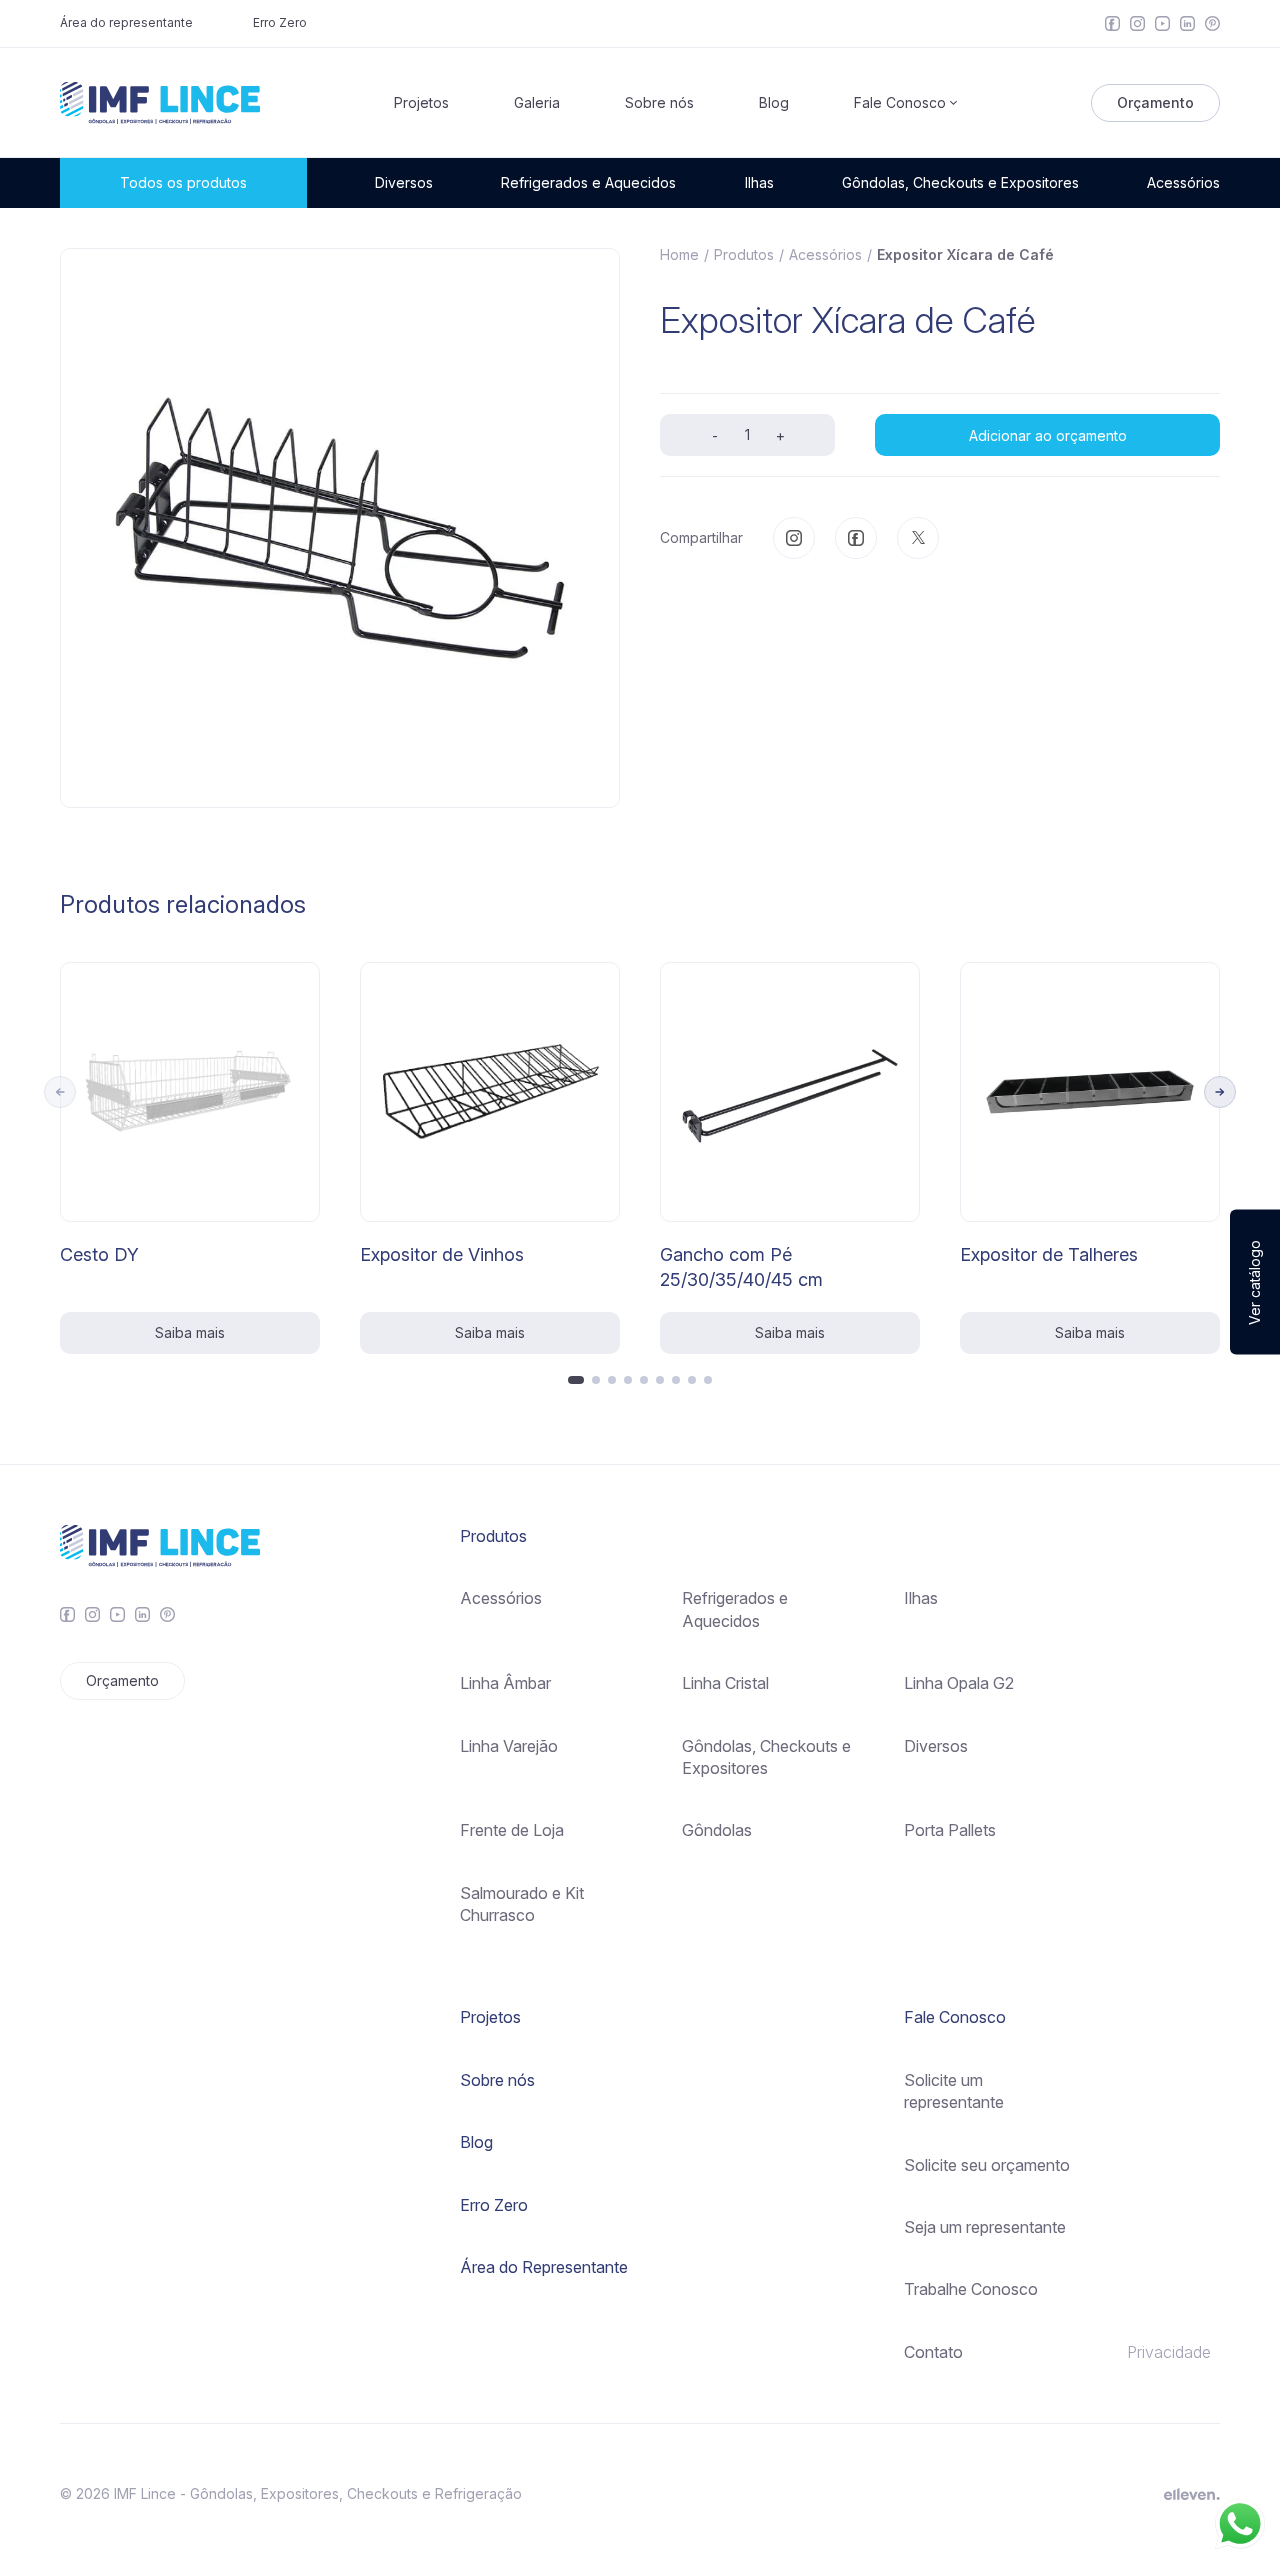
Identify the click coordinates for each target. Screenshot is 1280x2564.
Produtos (744, 254)
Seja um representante (985, 2227)
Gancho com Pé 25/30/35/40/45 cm (741, 1267)
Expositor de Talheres (1049, 1254)
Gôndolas (717, 1830)
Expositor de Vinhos (442, 1254)
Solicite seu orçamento (987, 2165)
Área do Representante (544, 2267)
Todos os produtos (183, 182)
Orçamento (1155, 102)
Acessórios (1183, 182)
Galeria (537, 102)
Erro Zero (280, 22)
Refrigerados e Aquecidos (588, 182)
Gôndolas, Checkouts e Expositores (960, 182)
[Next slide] (1220, 1092)
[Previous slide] (60, 1092)
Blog (774, 102)
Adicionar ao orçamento (1048, 434)
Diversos (404, 182)
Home (679, 254)
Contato (933, 2352)
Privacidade (1169, 2352)
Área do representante (126, 22)
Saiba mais (190, 1332)
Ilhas (759, 182)
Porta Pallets (950, 1830)
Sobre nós (659, 102)
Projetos (421, 102)
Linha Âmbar (505, 1683)
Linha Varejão (509, 1746)
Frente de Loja (512, 1830)
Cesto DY (99, 1254)
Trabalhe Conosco (971, 2289)
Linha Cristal (725, 1683)
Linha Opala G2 (959, 1683)
